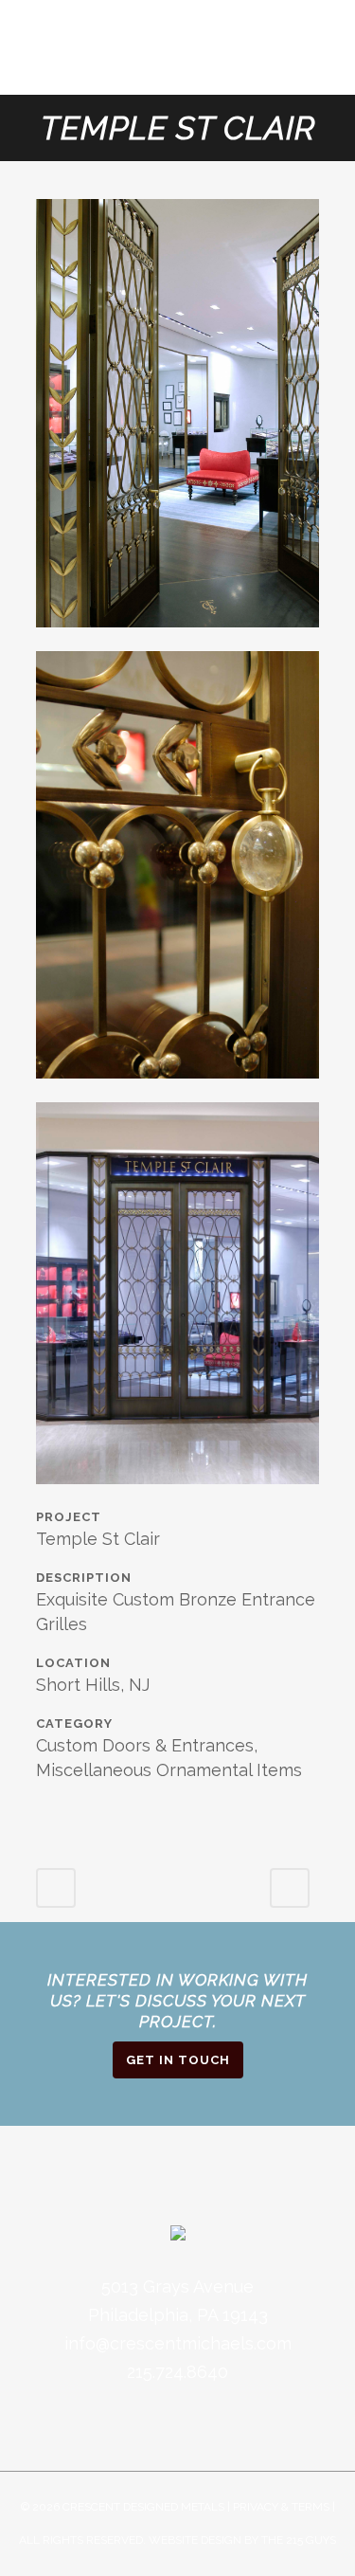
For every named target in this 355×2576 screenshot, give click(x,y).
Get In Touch (178, 2060)
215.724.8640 (177, 2372)
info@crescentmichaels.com (178, 2343)
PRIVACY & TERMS (281, 2507)
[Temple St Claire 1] (178, 1495)
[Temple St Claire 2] (178, 638)
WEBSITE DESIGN (195, 2540)
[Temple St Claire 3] (178, 1089)
